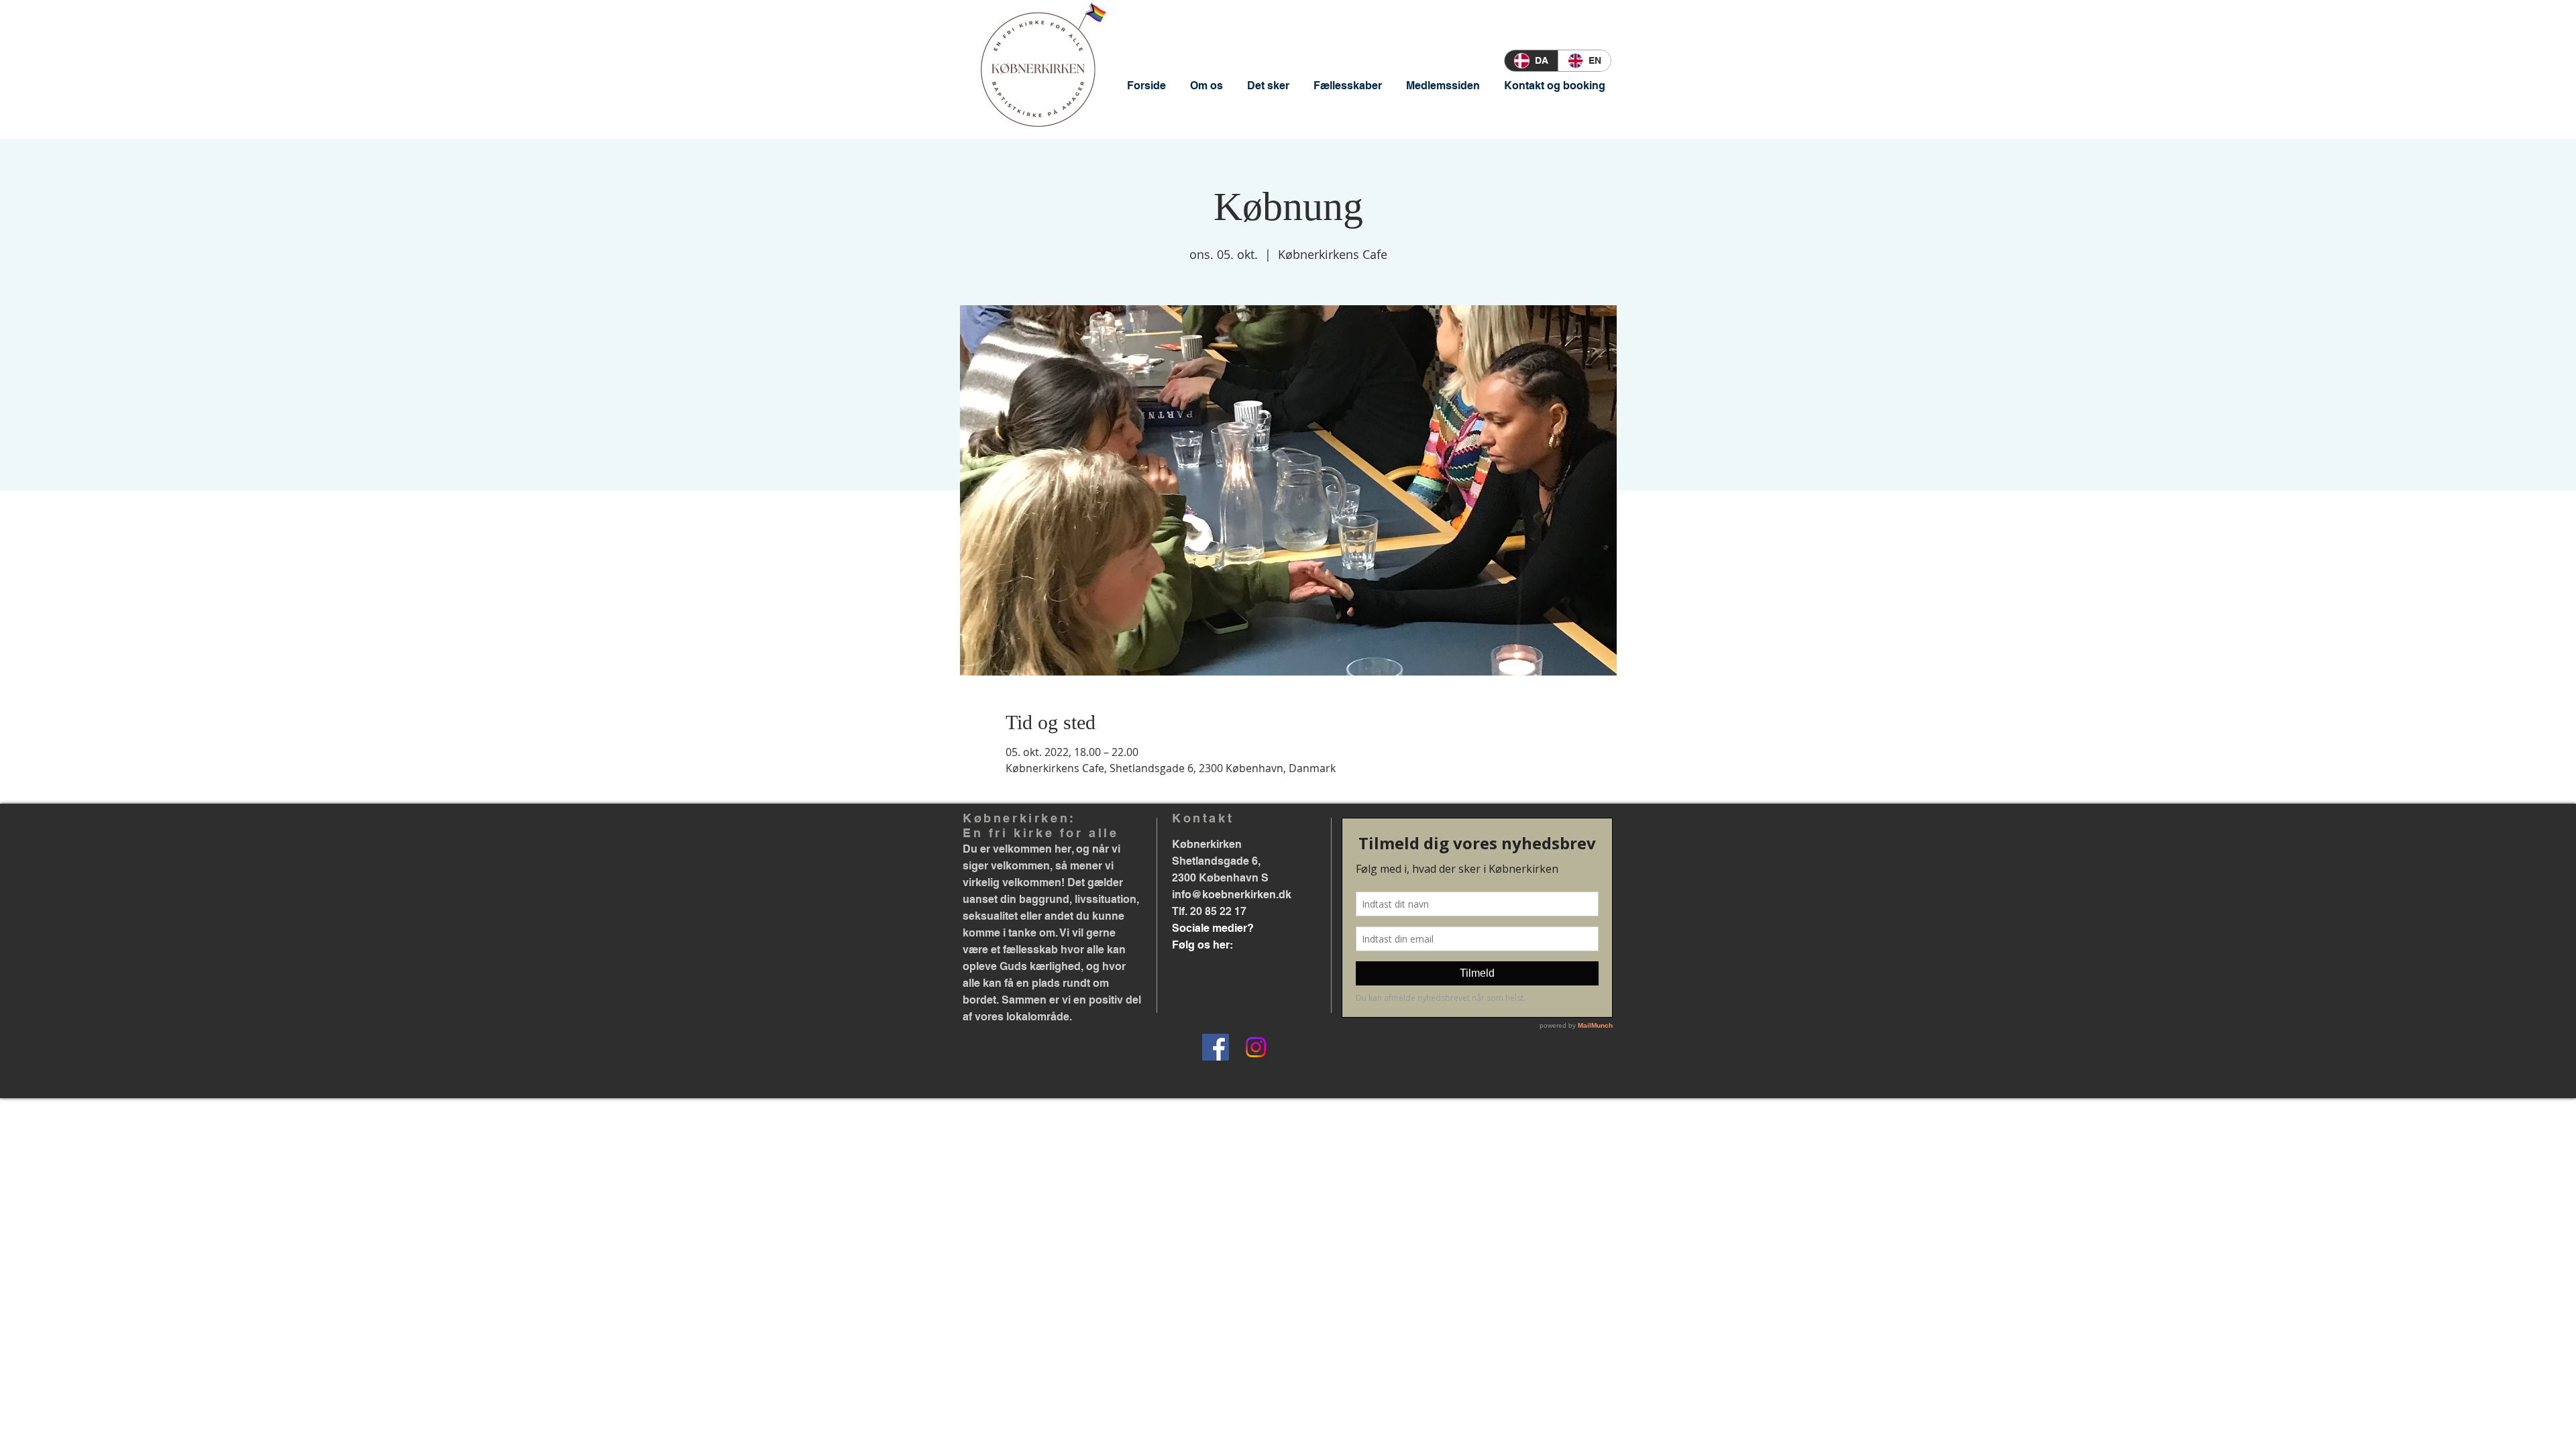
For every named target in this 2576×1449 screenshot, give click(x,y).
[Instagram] (1256, 1047)
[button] (1206, 86)
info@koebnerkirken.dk (1232, 895)
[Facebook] (1216, 1047)
